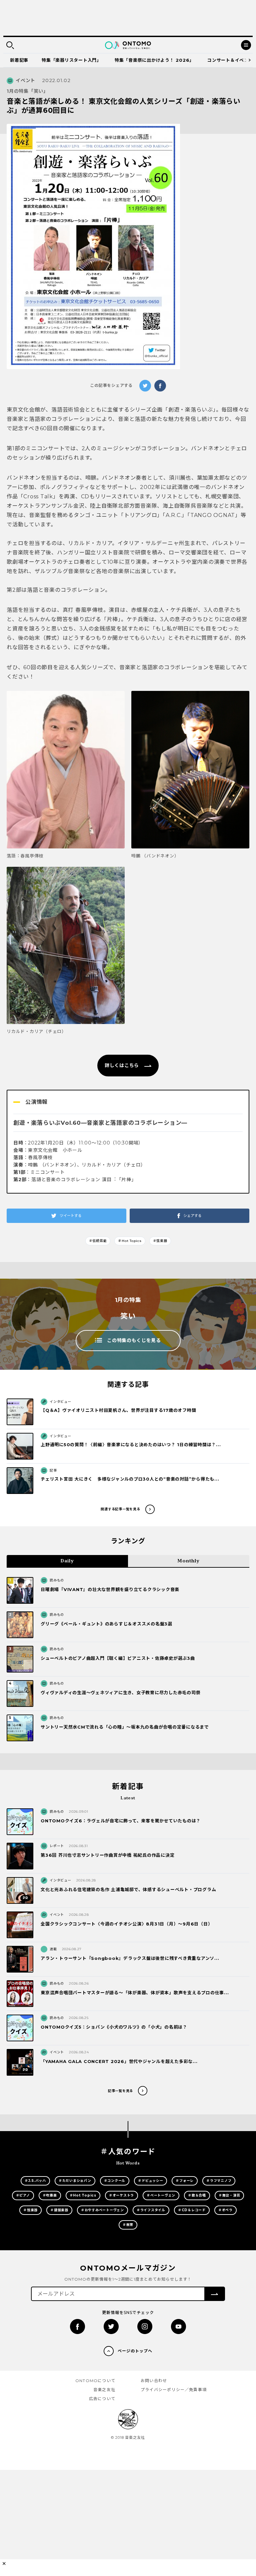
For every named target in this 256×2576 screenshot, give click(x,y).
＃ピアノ (23, 2195)
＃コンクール (115, 2181)
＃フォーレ (185, 2181)
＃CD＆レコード (192, 2210)
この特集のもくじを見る (134, 1340)
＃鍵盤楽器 (59, 2210)
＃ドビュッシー (150, 2181)
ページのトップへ (135, 2351)
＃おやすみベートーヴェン (102, 2210)
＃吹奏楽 (50, 2195)
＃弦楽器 (160, 1241)
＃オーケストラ (121, 2195)
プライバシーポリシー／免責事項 (174, 2390)
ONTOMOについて (95, 2381)
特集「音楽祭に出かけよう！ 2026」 (154, 60)
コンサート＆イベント (230, 60)
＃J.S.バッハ (35, 2181)
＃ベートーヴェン (161, 2195)
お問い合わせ (154, 2381)
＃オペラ (225, 2210)
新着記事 (19, 60)
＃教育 (128, 2225)
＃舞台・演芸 (229, 2195)
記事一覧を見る (120, 2091)
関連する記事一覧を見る (120, 1509)
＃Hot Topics (130, 1241)
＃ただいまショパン (75, 2181)
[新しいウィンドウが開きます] (77, 2327)
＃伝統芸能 (98, 1241)
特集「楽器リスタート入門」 (71, 60)
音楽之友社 (104, 2390)
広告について (102, 2399)
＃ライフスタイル (151, 2210)
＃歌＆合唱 (197, 2195)
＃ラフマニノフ (219, 2181)
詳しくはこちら (122, 1065)
